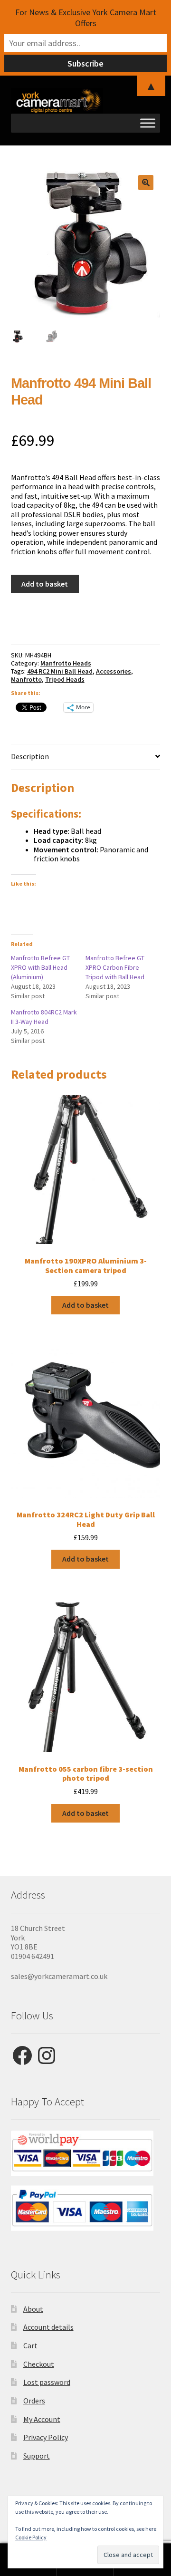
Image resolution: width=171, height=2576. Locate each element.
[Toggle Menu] (148, 123)
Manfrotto (26, 679)
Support (37, 2456)
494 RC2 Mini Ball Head (60, 671)
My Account (42, 2419)
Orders (34, 2401)
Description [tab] (30, 756)
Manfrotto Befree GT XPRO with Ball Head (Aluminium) (40, 967)
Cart (30, 2345)
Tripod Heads (65, 679)
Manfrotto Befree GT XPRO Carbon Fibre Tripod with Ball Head (115, 967)
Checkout (39, 2364)
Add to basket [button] (85, 1305)
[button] (146, 183)
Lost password (47, 2382)
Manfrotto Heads (66, 663)
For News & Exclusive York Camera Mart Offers (86, 18)
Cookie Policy (31, 2537)
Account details (48, 2327)
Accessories (114, 671)
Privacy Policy (46, 2437)
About (33, 2309)
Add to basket (45, 584)
